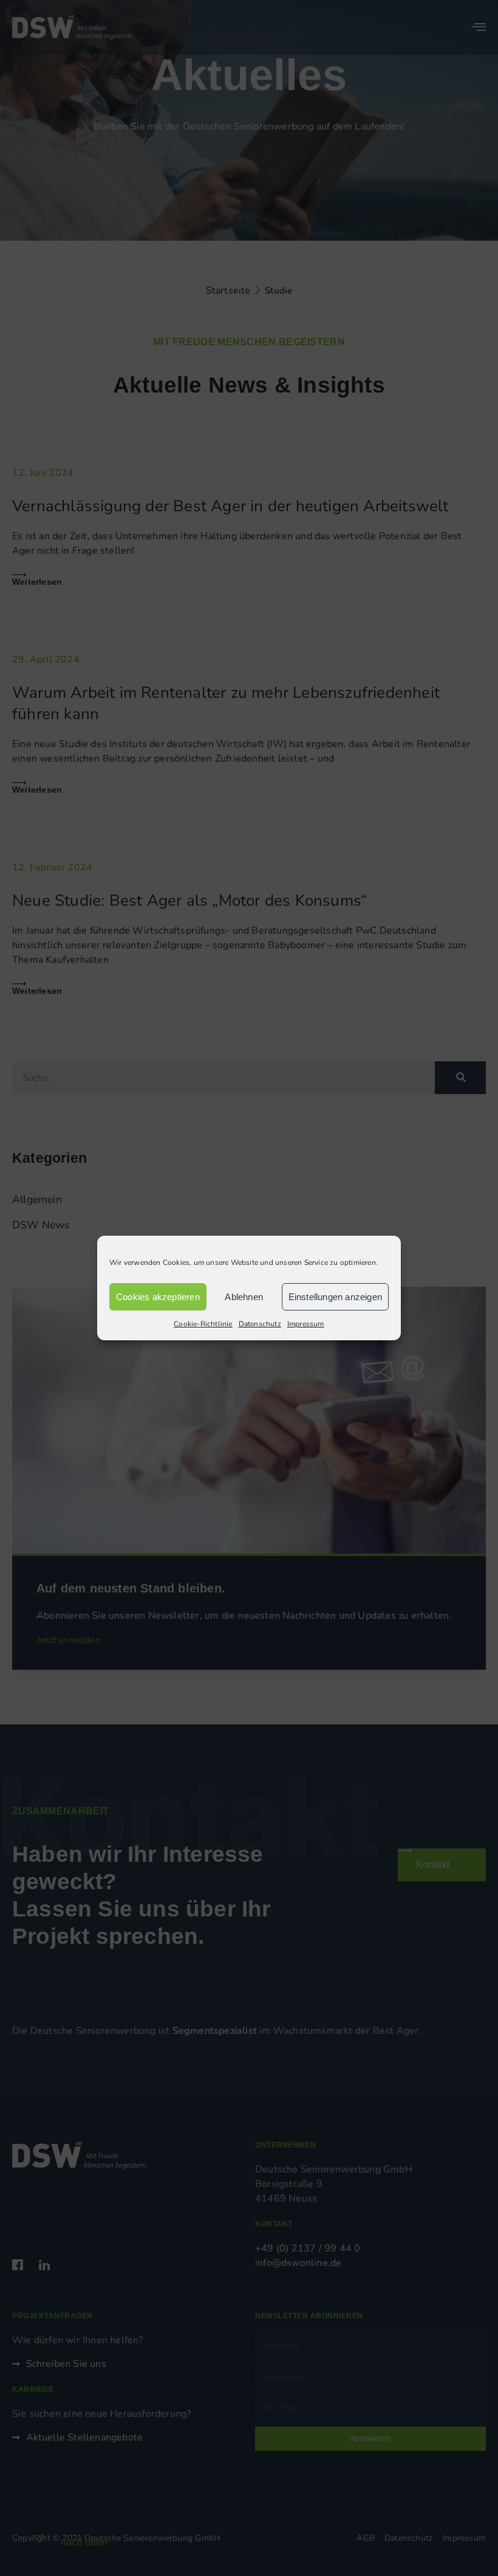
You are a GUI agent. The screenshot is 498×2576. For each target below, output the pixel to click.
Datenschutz (260, 1324)
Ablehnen (244, 1297)
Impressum (306, 1324)
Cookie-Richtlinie (203, 1324)
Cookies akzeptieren (158, 1297)
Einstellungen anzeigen (335, 1297)
